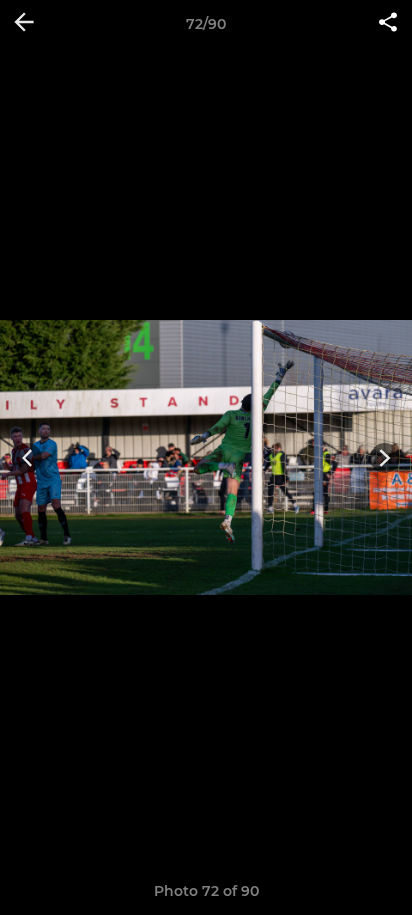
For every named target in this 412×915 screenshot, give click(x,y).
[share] (388, 24)
